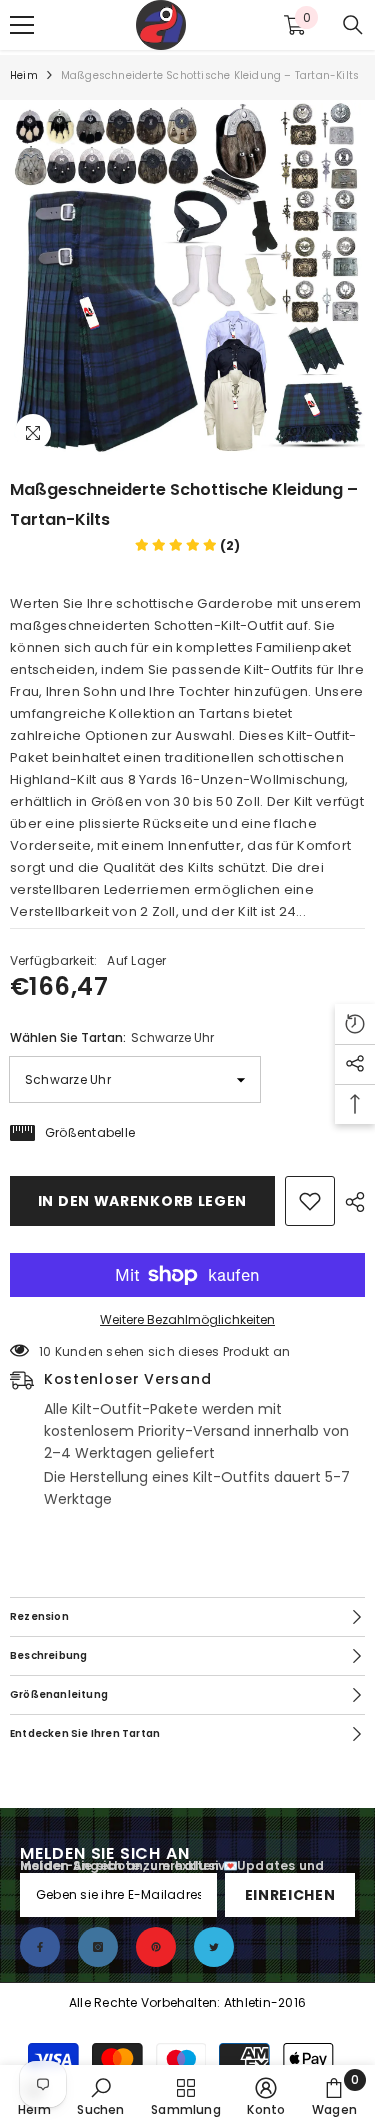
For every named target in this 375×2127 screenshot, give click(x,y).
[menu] (22, 25)
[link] (100, 2096)
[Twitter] (214, 1947)
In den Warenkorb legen (142, 1201)
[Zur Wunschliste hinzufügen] (310, 1201)
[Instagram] (98, 1947)
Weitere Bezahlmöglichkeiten (187, 1319)
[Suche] (353, 25)
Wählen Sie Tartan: (112, 1037)
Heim (24, 75)
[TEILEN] (350, 1202)
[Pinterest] (156, 1947)
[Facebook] (40, 1947)
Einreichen (290, 1895)
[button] (187, 545)
